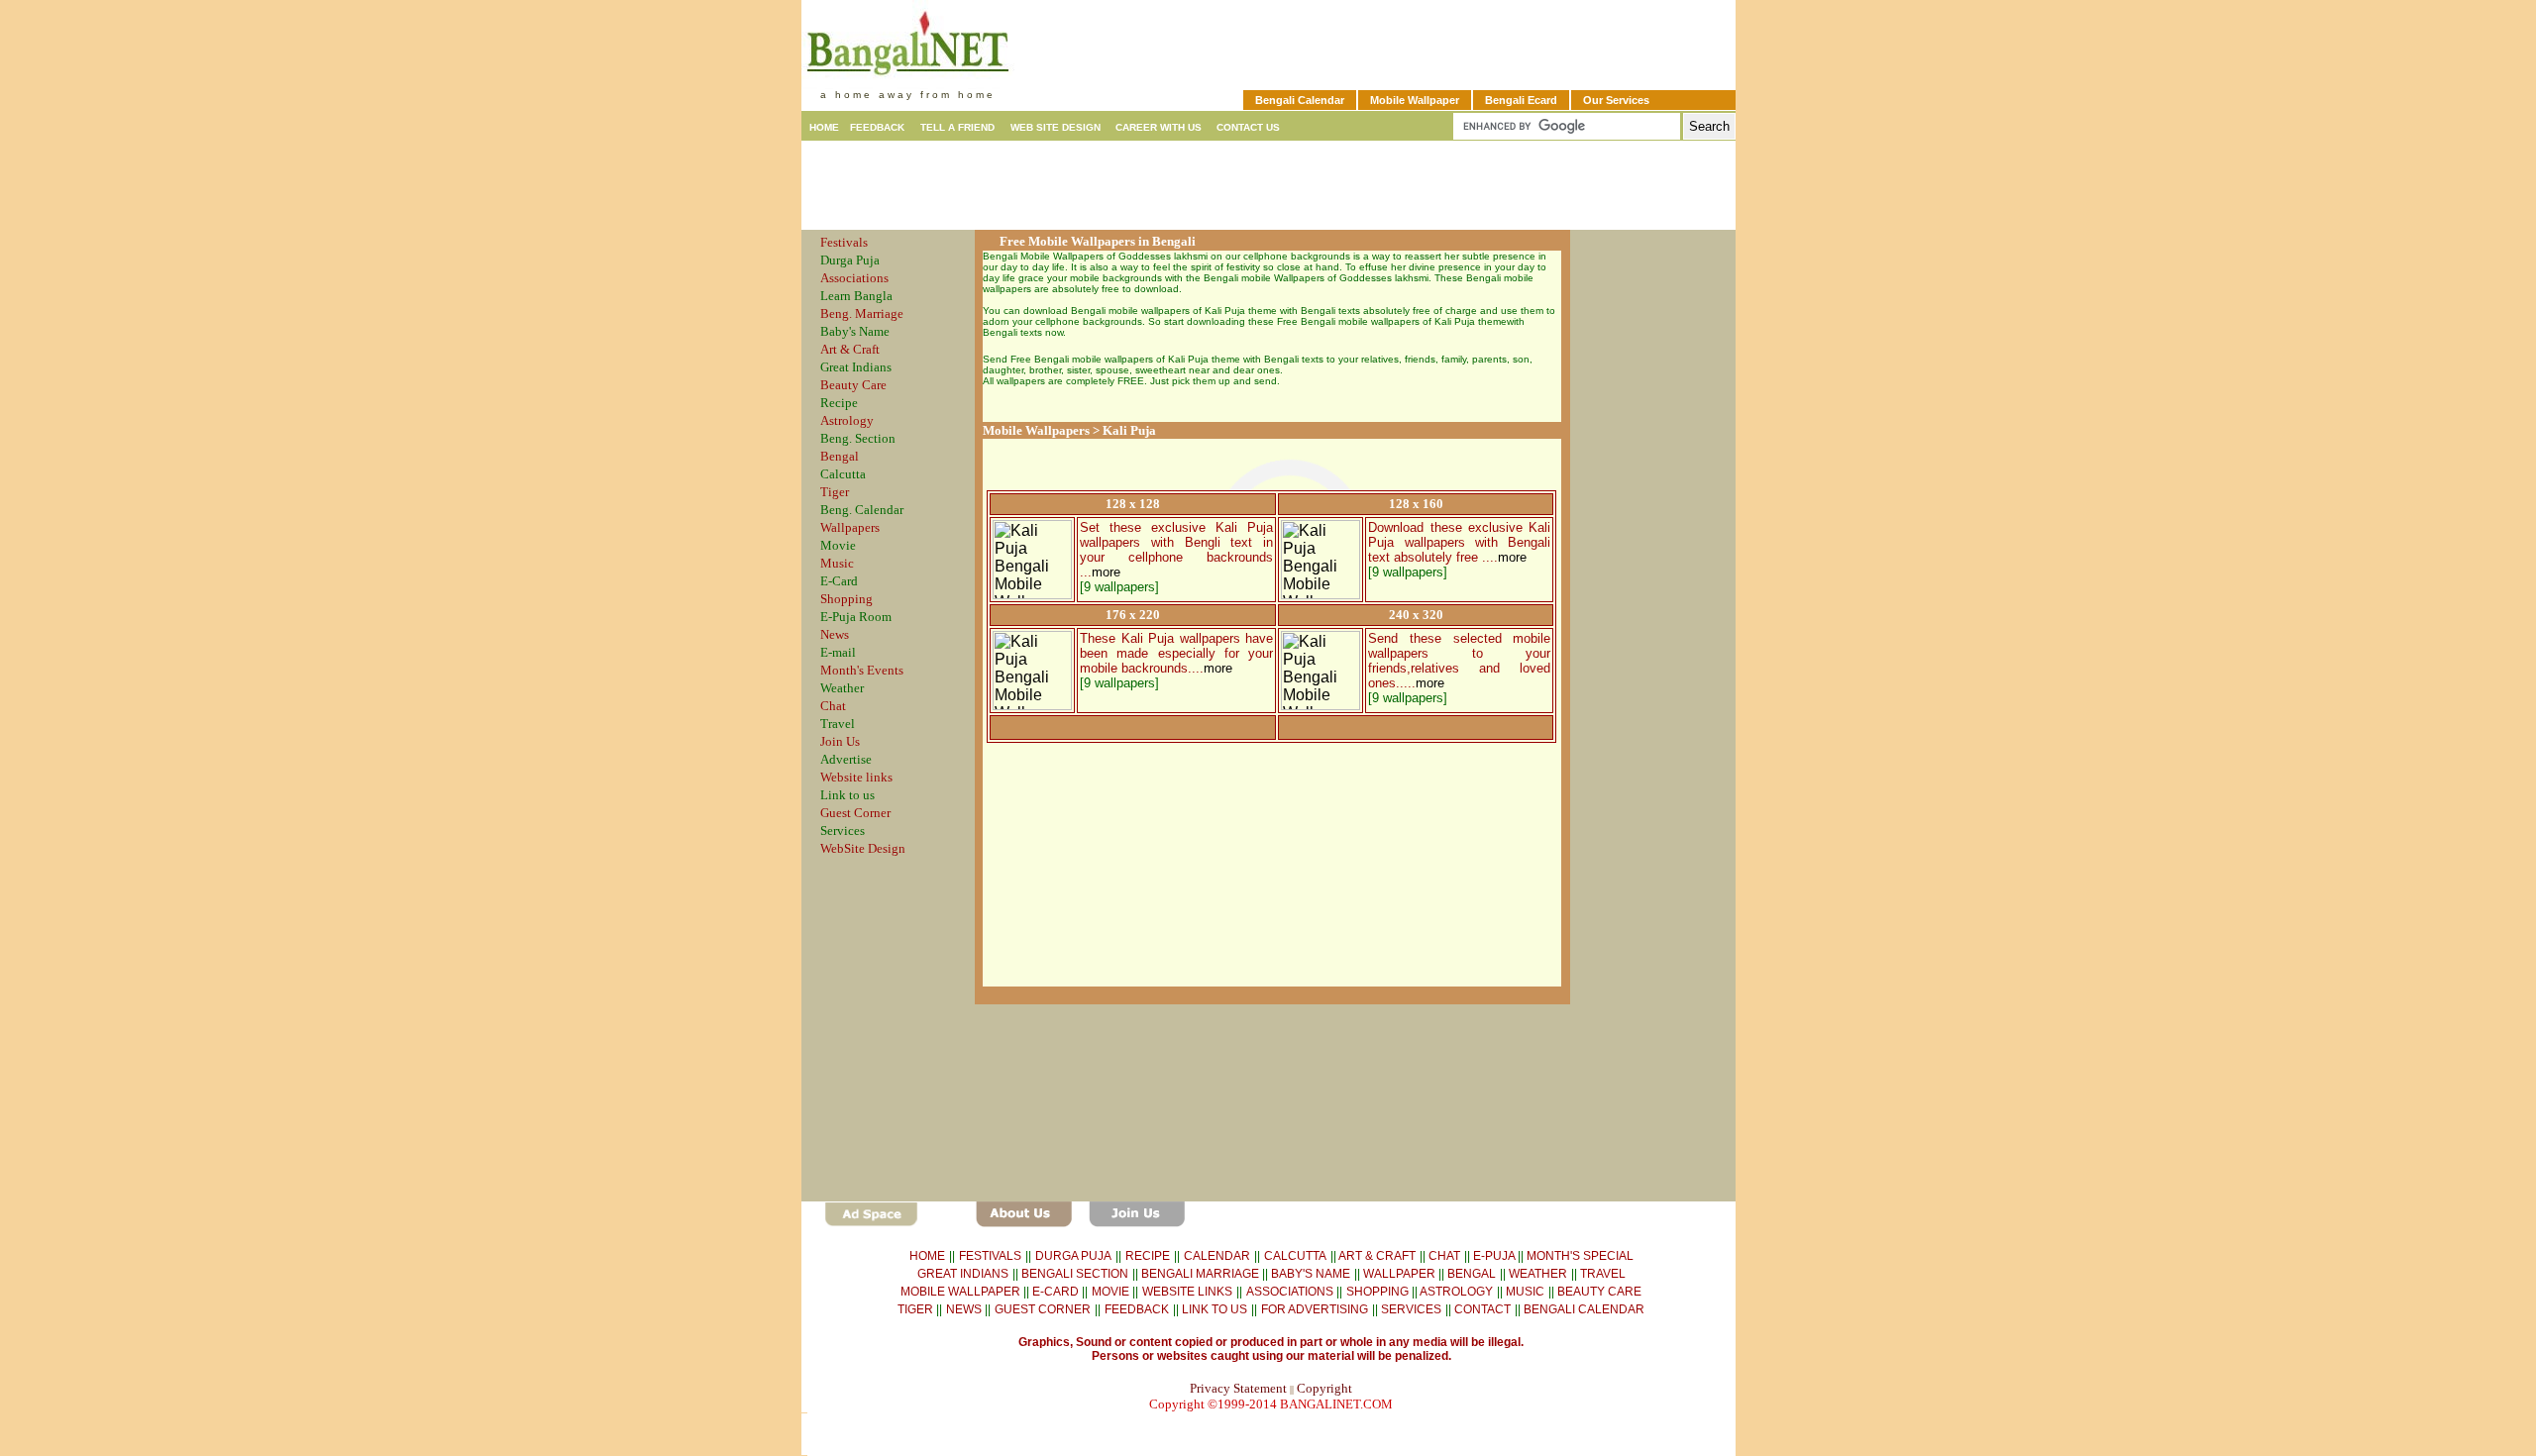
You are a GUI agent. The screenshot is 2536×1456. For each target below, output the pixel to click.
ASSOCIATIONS (1291, 1292)
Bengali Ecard (1521, 100)
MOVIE (1112, 1292)
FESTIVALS (990, 1256)
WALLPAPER (1401, 1274)
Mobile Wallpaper (1415, 100)
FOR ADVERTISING (1315, 1309)
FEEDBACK (877, 127)
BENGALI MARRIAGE (1202, 1274)
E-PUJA (1495, 1256)
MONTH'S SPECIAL (1580, 1256)
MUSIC (1525, 1292)
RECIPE (1148, 1256)
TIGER (917, 1309)
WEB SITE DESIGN (1057, 127)
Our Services (1616, 100)
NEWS (965, 1309)
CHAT (1443, 1256)
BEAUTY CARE (1599, 1292)
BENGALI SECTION (1073, 1274)
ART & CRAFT (1377, 1256)
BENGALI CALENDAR (1583, 1309)
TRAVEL (1603, 1274)
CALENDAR (1217, 1256)
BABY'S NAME (1311, 1274)
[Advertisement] (1268, 185)
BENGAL (1472, 1274)
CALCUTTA (1295, 1256)
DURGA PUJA (1073, 1256)
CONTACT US (1247, 127)
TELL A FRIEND (957, 127)
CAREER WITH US (1159, 127)
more (1106, 572)
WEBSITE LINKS (1187, 1292)
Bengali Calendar (1300, 100)
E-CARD (1057, 1292)
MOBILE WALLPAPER (962, 1292)
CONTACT (1481, 1309)
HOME (826, 127)
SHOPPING (1379, 1292)
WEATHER (1536, 1274)
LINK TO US (1213, 1309)
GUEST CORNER (1043, 1309)
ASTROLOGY (1456, 1292)
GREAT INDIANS (963, 1274)
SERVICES (1410, 1309)
